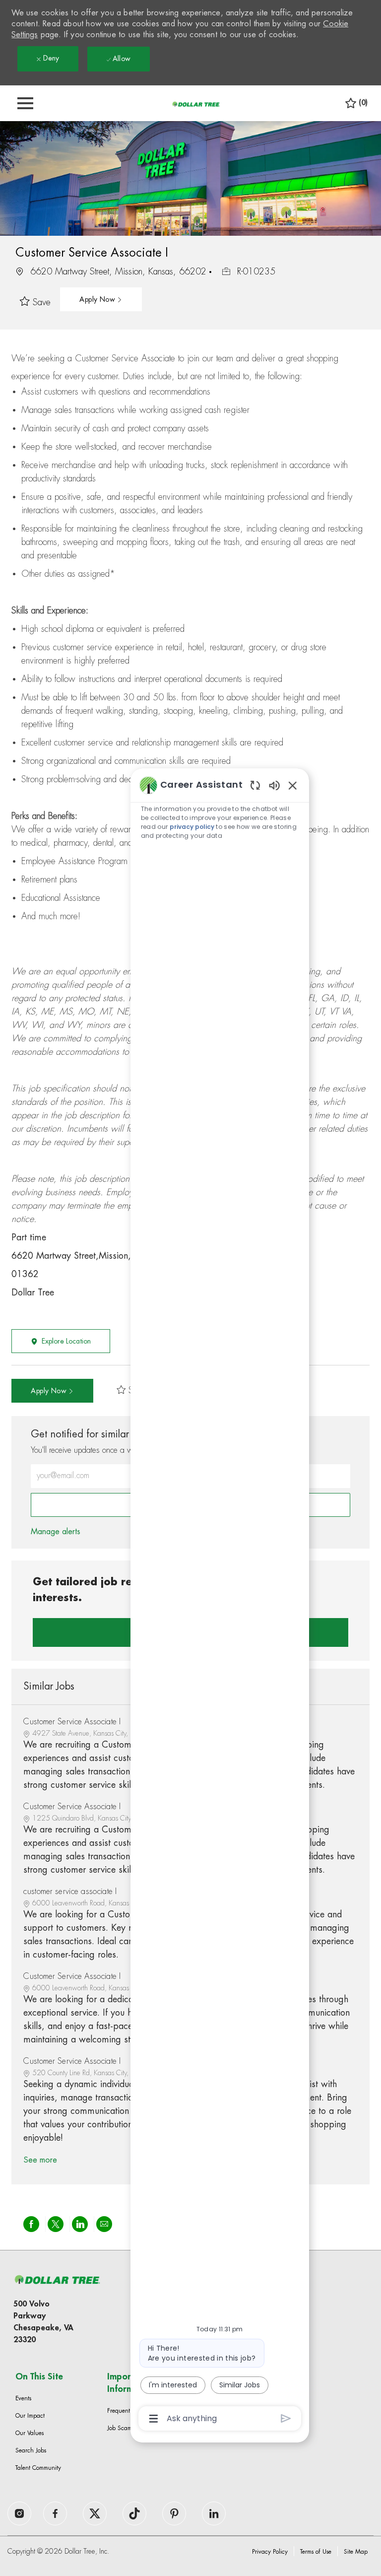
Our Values (30, 2433)
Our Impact (30, 2416)
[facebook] (19, 2513)
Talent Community (38, 2468)
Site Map (356, 2552)
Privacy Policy (270, 2552)
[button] (101, 299)
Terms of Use (316, 2552)
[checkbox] (38, 303)
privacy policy (192, 827)
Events (23, 2398)
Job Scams (121, 2428)
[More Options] (154, 2419)
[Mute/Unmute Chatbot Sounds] (274, 785)
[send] (286, 2418)
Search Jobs (31, 2450)
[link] (56, 1532)
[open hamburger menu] (25, 103)
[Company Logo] (196, 104)
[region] (220, 1601)
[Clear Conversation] (255, 785)
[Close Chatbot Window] (293, 785)
